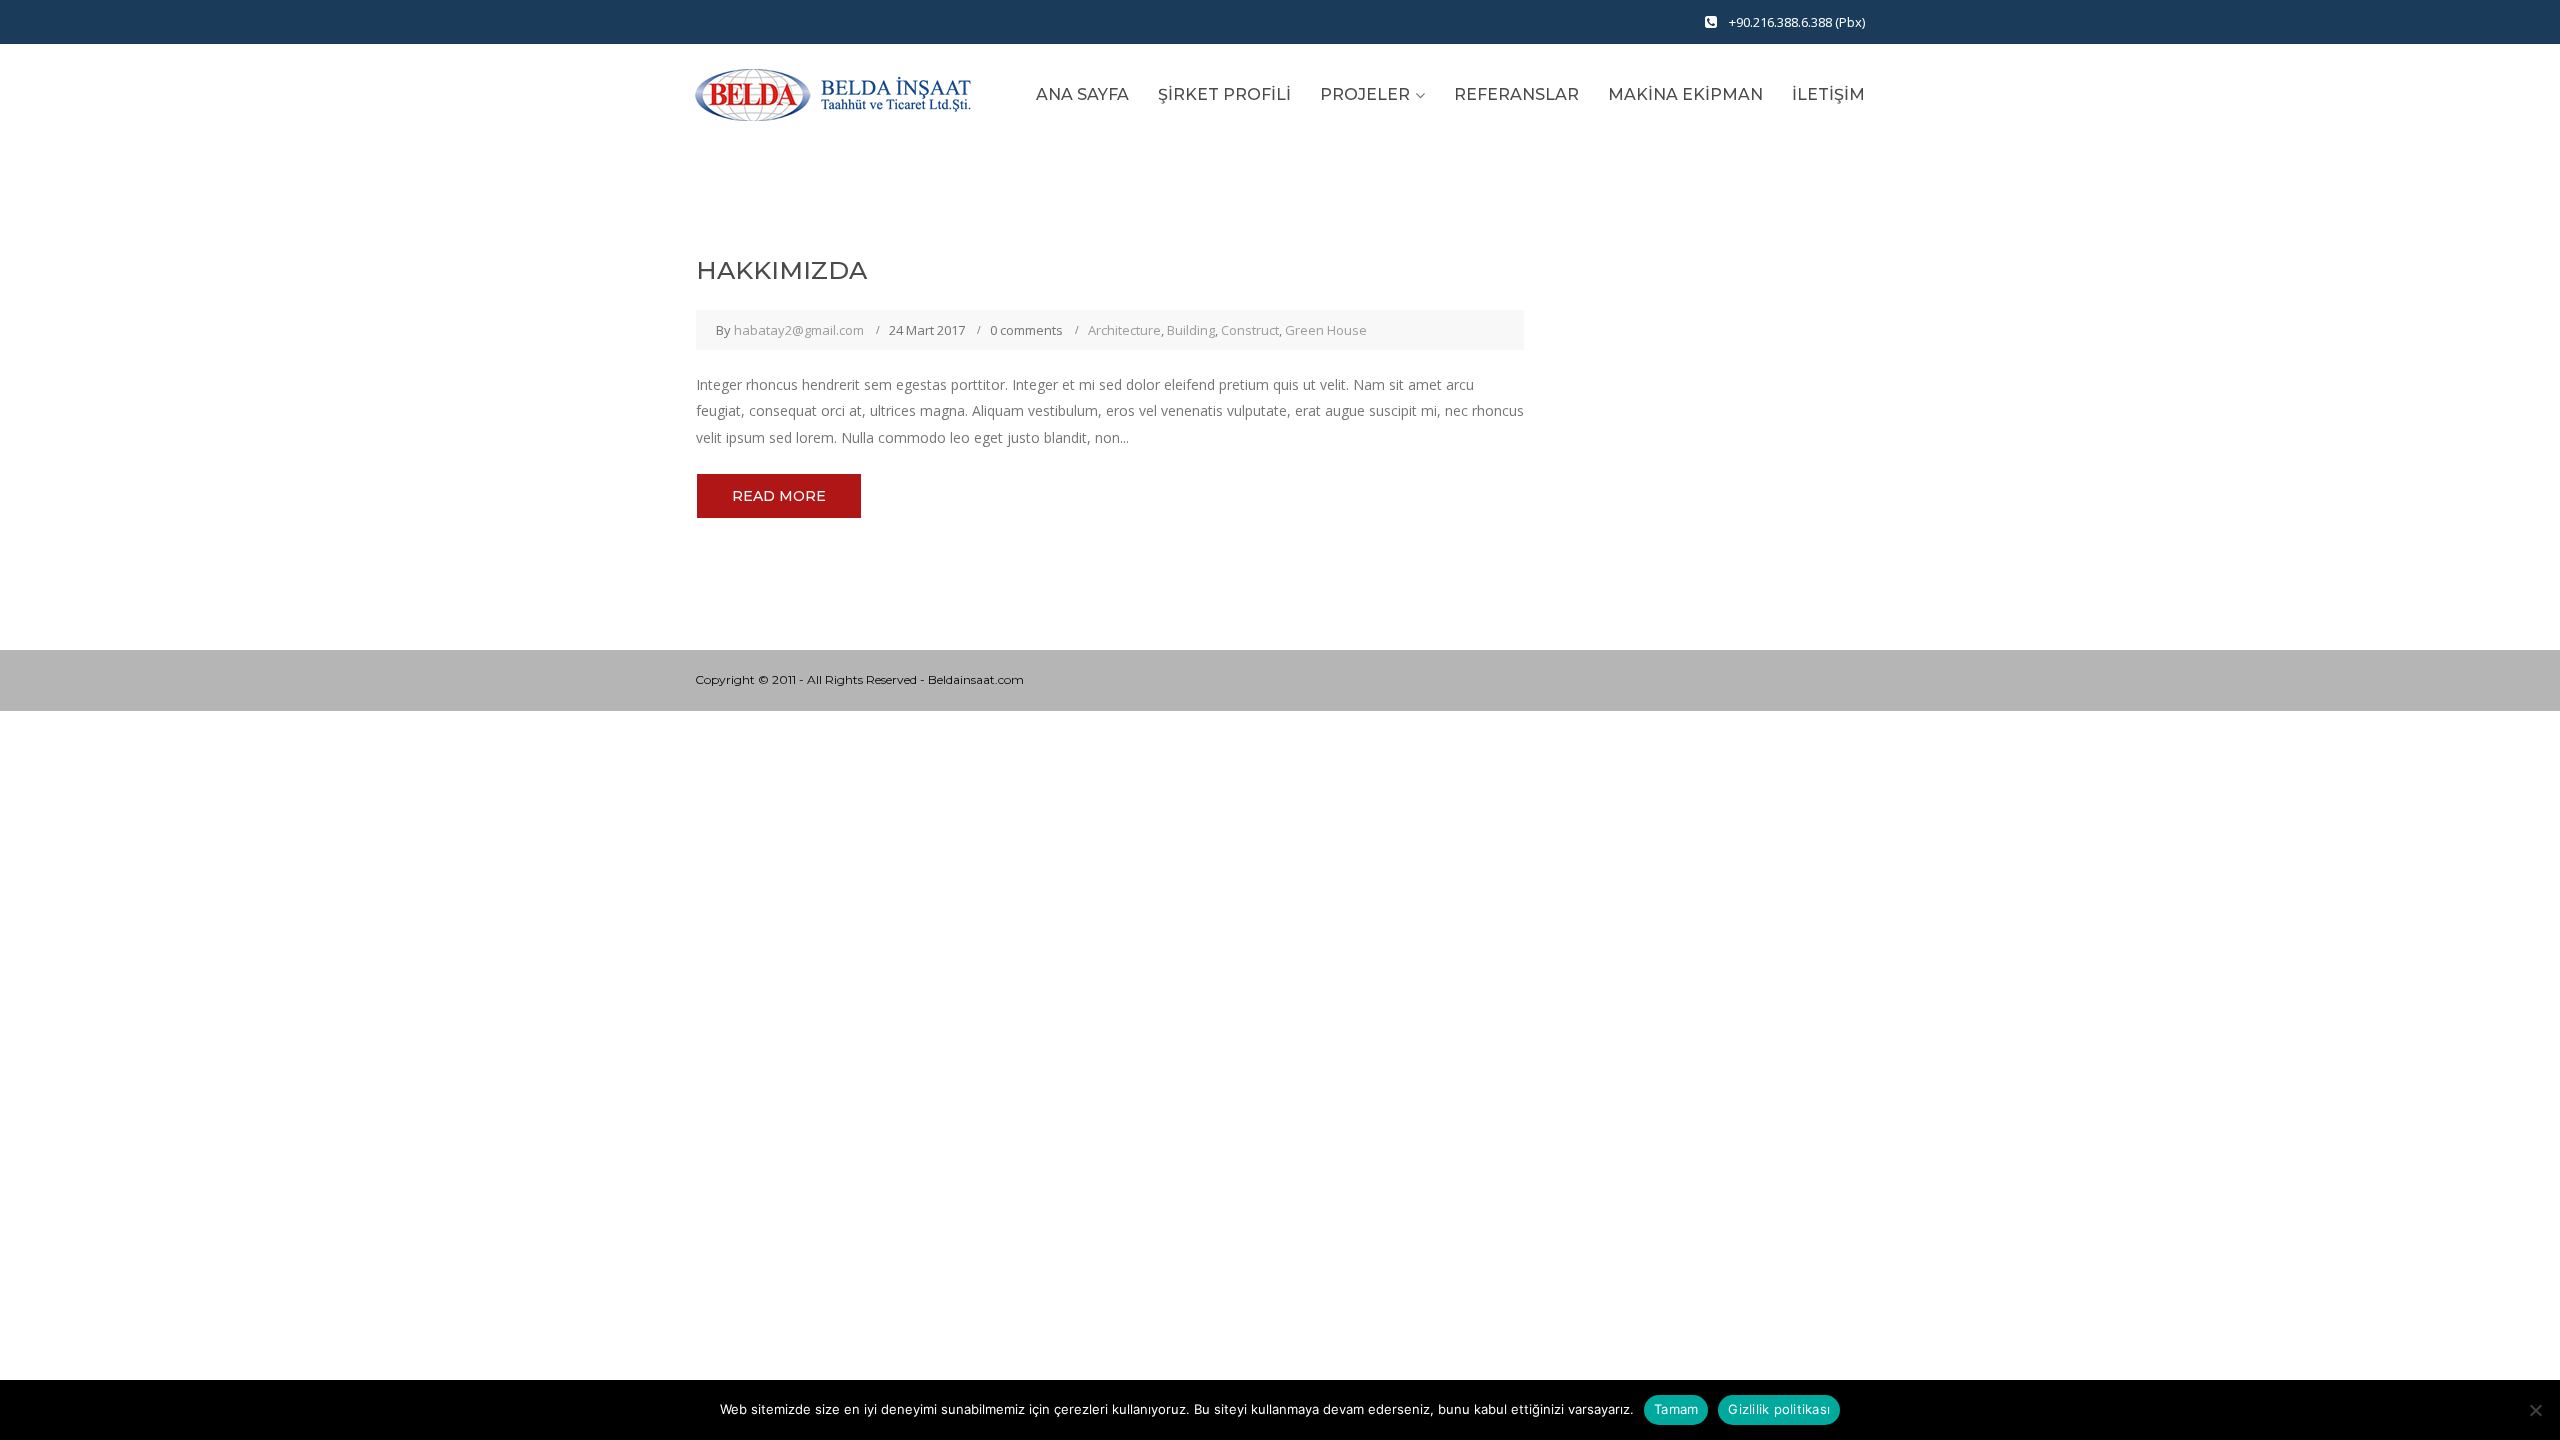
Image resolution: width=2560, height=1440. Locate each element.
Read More (779, 496)
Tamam (1676, 1409)
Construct (1250, 330)
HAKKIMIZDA (781, 270)
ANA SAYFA (1082, 94)
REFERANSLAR (1516, 94)
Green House (1326, 330)
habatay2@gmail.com (799, 330)
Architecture (1124, 330)
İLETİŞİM (1828, 94)
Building (1191, 330)
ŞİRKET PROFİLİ (1224, 94)
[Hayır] (2535, 1410)
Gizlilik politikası (1779, 1409)
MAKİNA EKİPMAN (1685, 94)
